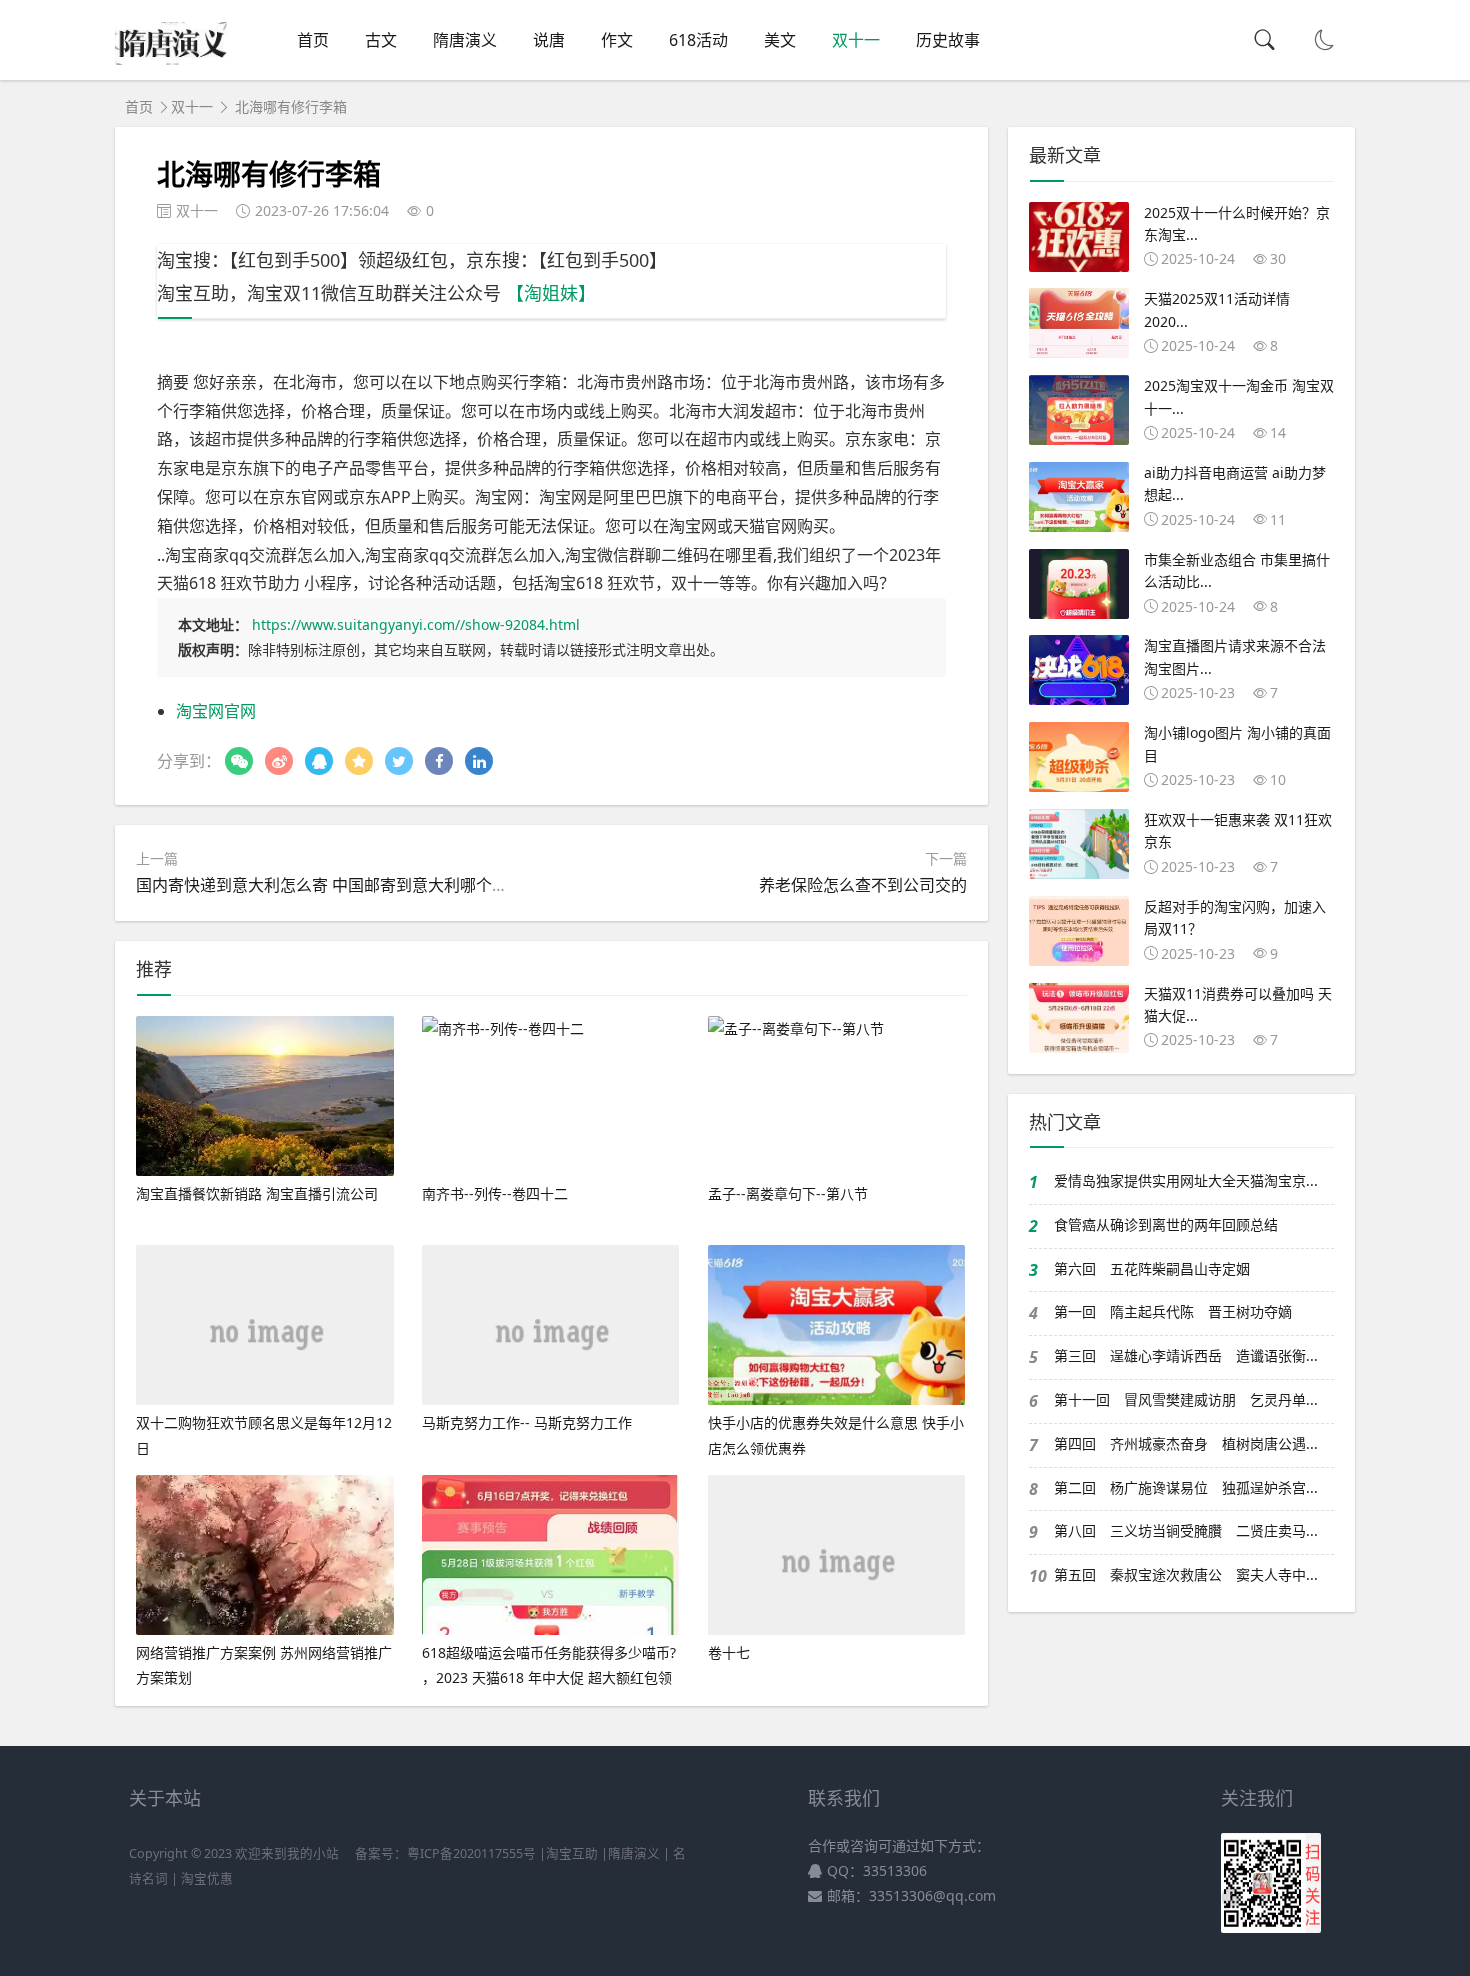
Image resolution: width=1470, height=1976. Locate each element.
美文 (780, 40)
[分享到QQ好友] (319, 761)
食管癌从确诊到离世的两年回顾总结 (1166, 1224)
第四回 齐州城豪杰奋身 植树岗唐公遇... (1186, 1443)
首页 (313, 40)
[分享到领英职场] (479, 761)
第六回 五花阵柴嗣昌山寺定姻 (1152, 1268)
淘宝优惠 (205, 1878)
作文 (617, 40)
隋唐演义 (465, 40)
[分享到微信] (239, 761)
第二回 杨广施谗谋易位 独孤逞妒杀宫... (1186, 1487)
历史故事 (948, 40)
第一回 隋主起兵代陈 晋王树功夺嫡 (1173, 1311)
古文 (381, 40)
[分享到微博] (279, 761)
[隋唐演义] (171, 59)
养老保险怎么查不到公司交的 (863, 885)
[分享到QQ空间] (359, 761)
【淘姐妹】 (551, 293)
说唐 (549, 40)
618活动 (698, 40)
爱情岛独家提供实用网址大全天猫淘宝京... (1186, 1180)
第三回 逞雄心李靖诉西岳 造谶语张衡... (1186, 1355)
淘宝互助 (572, 1853)
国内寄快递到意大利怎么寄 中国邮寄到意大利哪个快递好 (338, 885)
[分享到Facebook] (439, 761)
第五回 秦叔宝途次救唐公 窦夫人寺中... (1186, 1574)
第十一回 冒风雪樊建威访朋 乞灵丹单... (1186, 1399)
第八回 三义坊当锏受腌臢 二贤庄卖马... (1186, 1530)
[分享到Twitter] (399, 761)
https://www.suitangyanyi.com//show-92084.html (416, 624)
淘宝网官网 (216, 711)
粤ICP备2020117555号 (471, 1853)
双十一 (856, 40)
